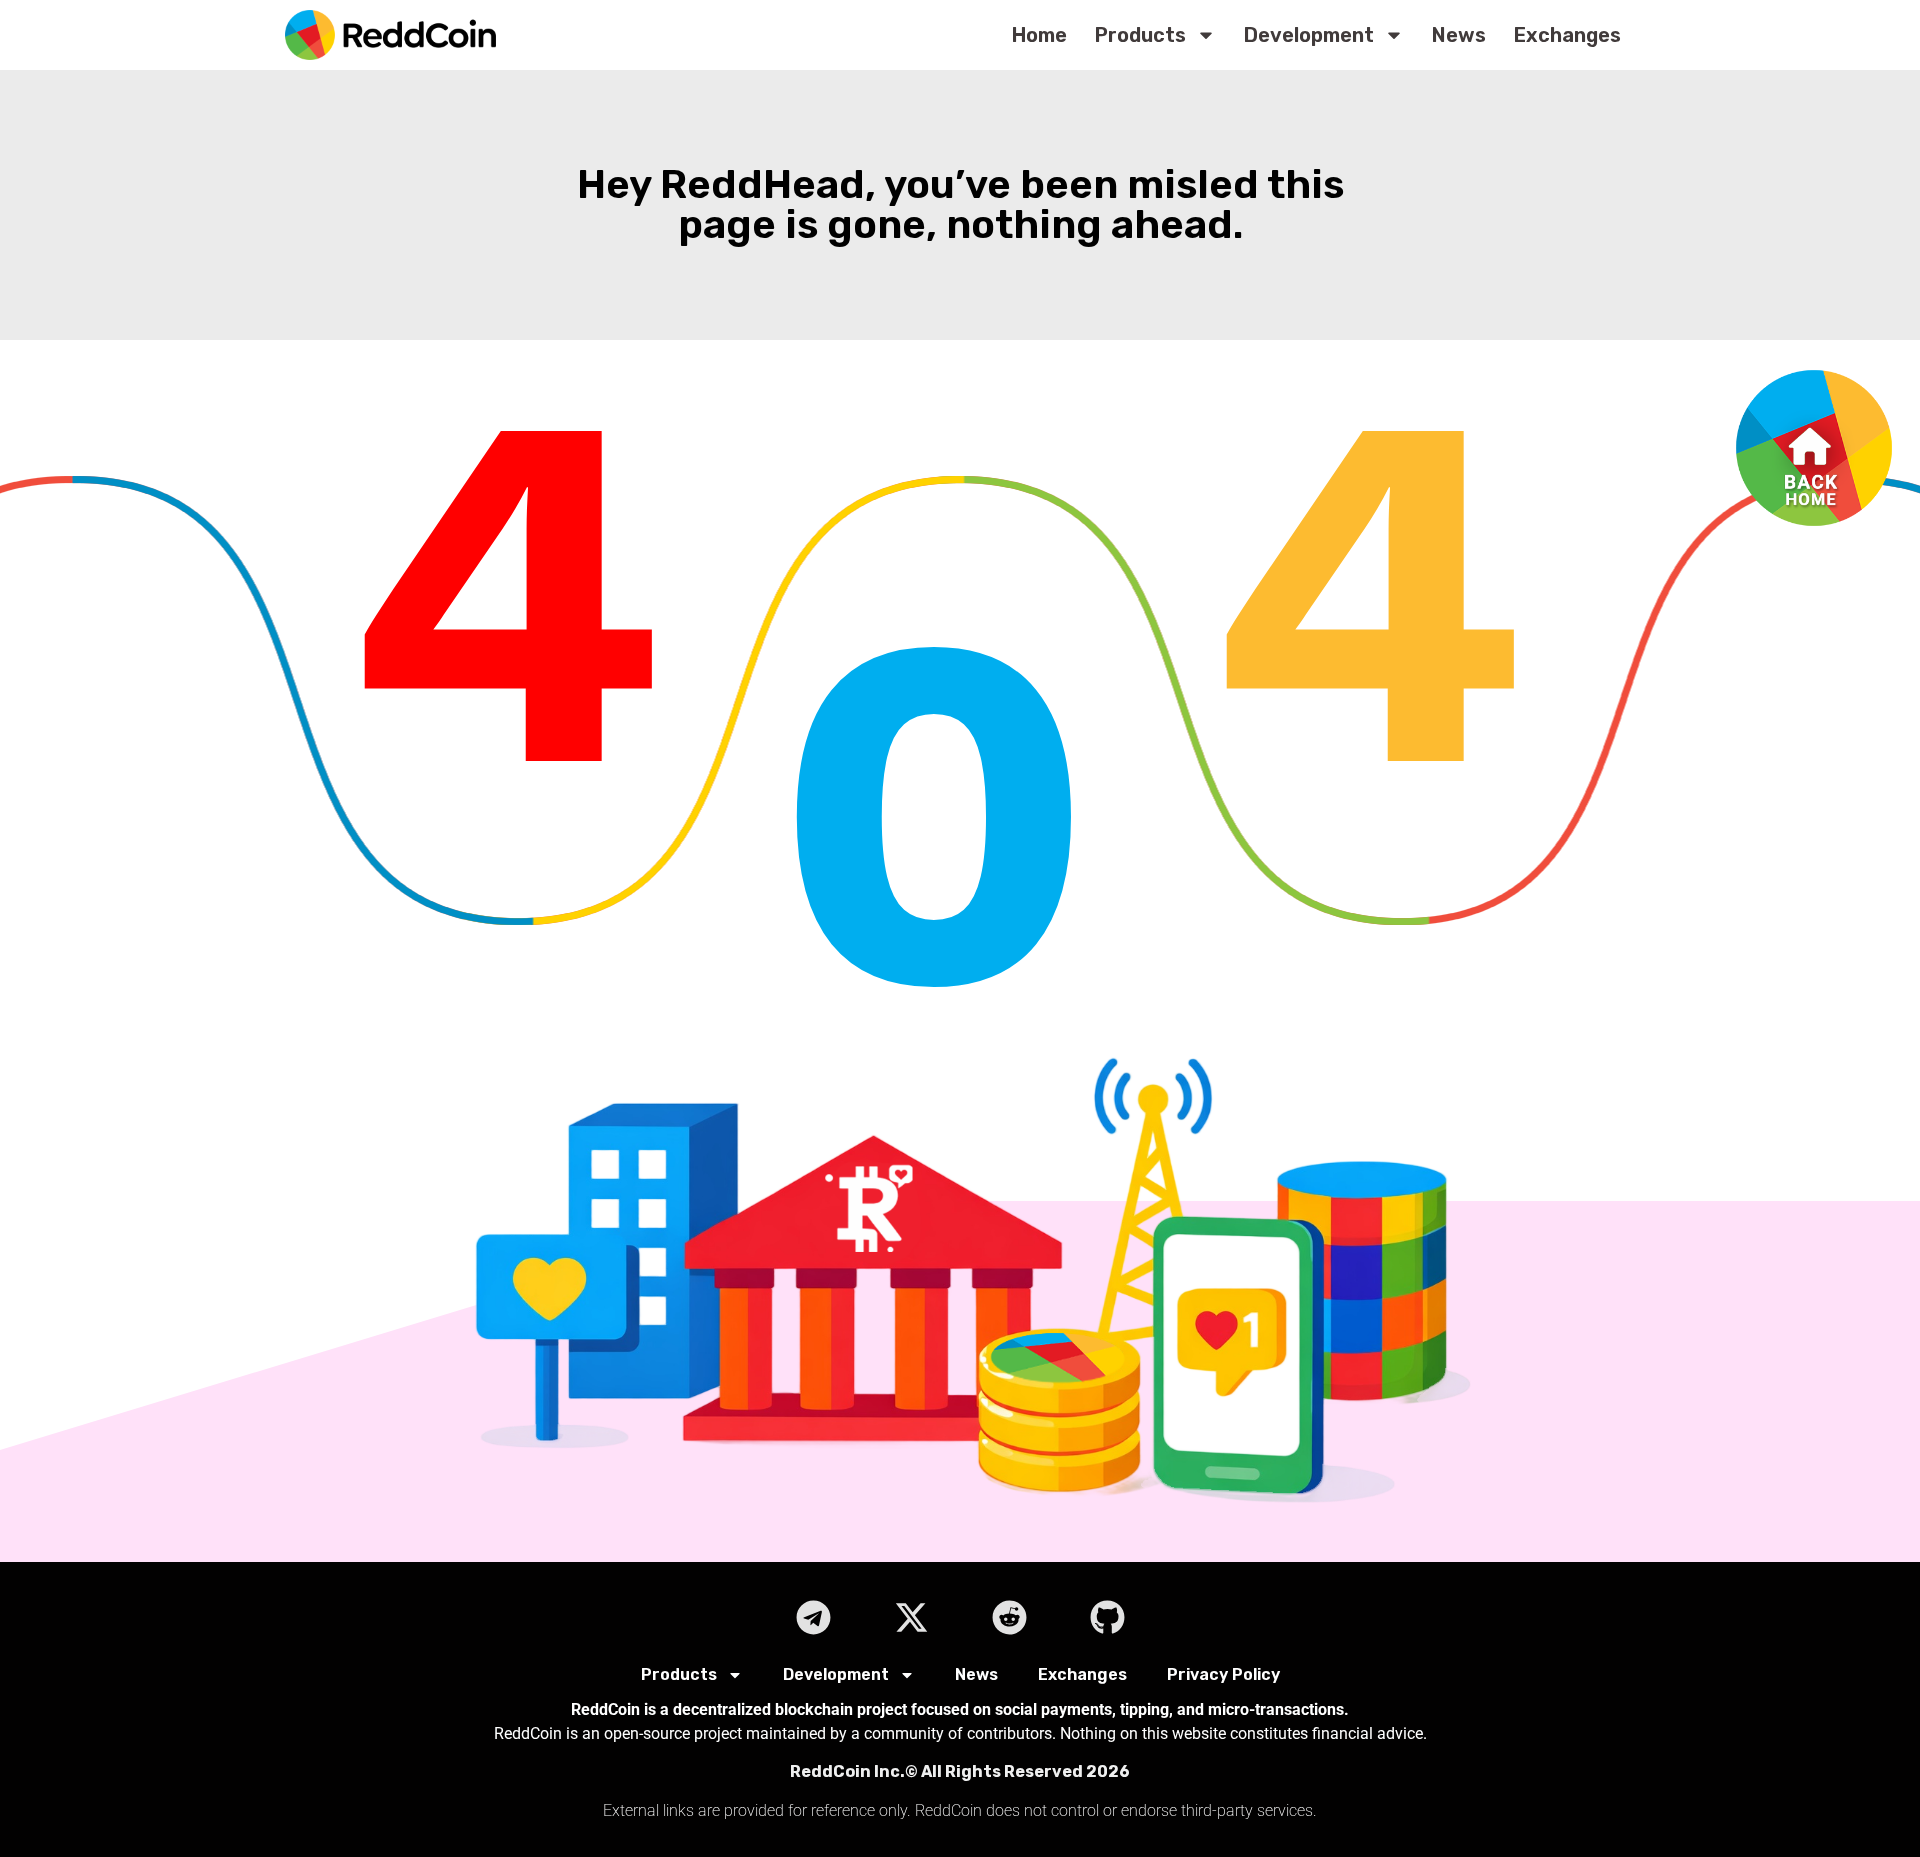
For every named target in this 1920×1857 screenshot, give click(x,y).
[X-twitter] (911, 1617)
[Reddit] (1009, 1617)
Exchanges (1567, 35)
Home (1039, 35)
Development (1309, 35)
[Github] (1107, 1617)
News (1459, 35)
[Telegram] (813, 1617)
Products (1140, 35)
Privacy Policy (1223, 1674)
